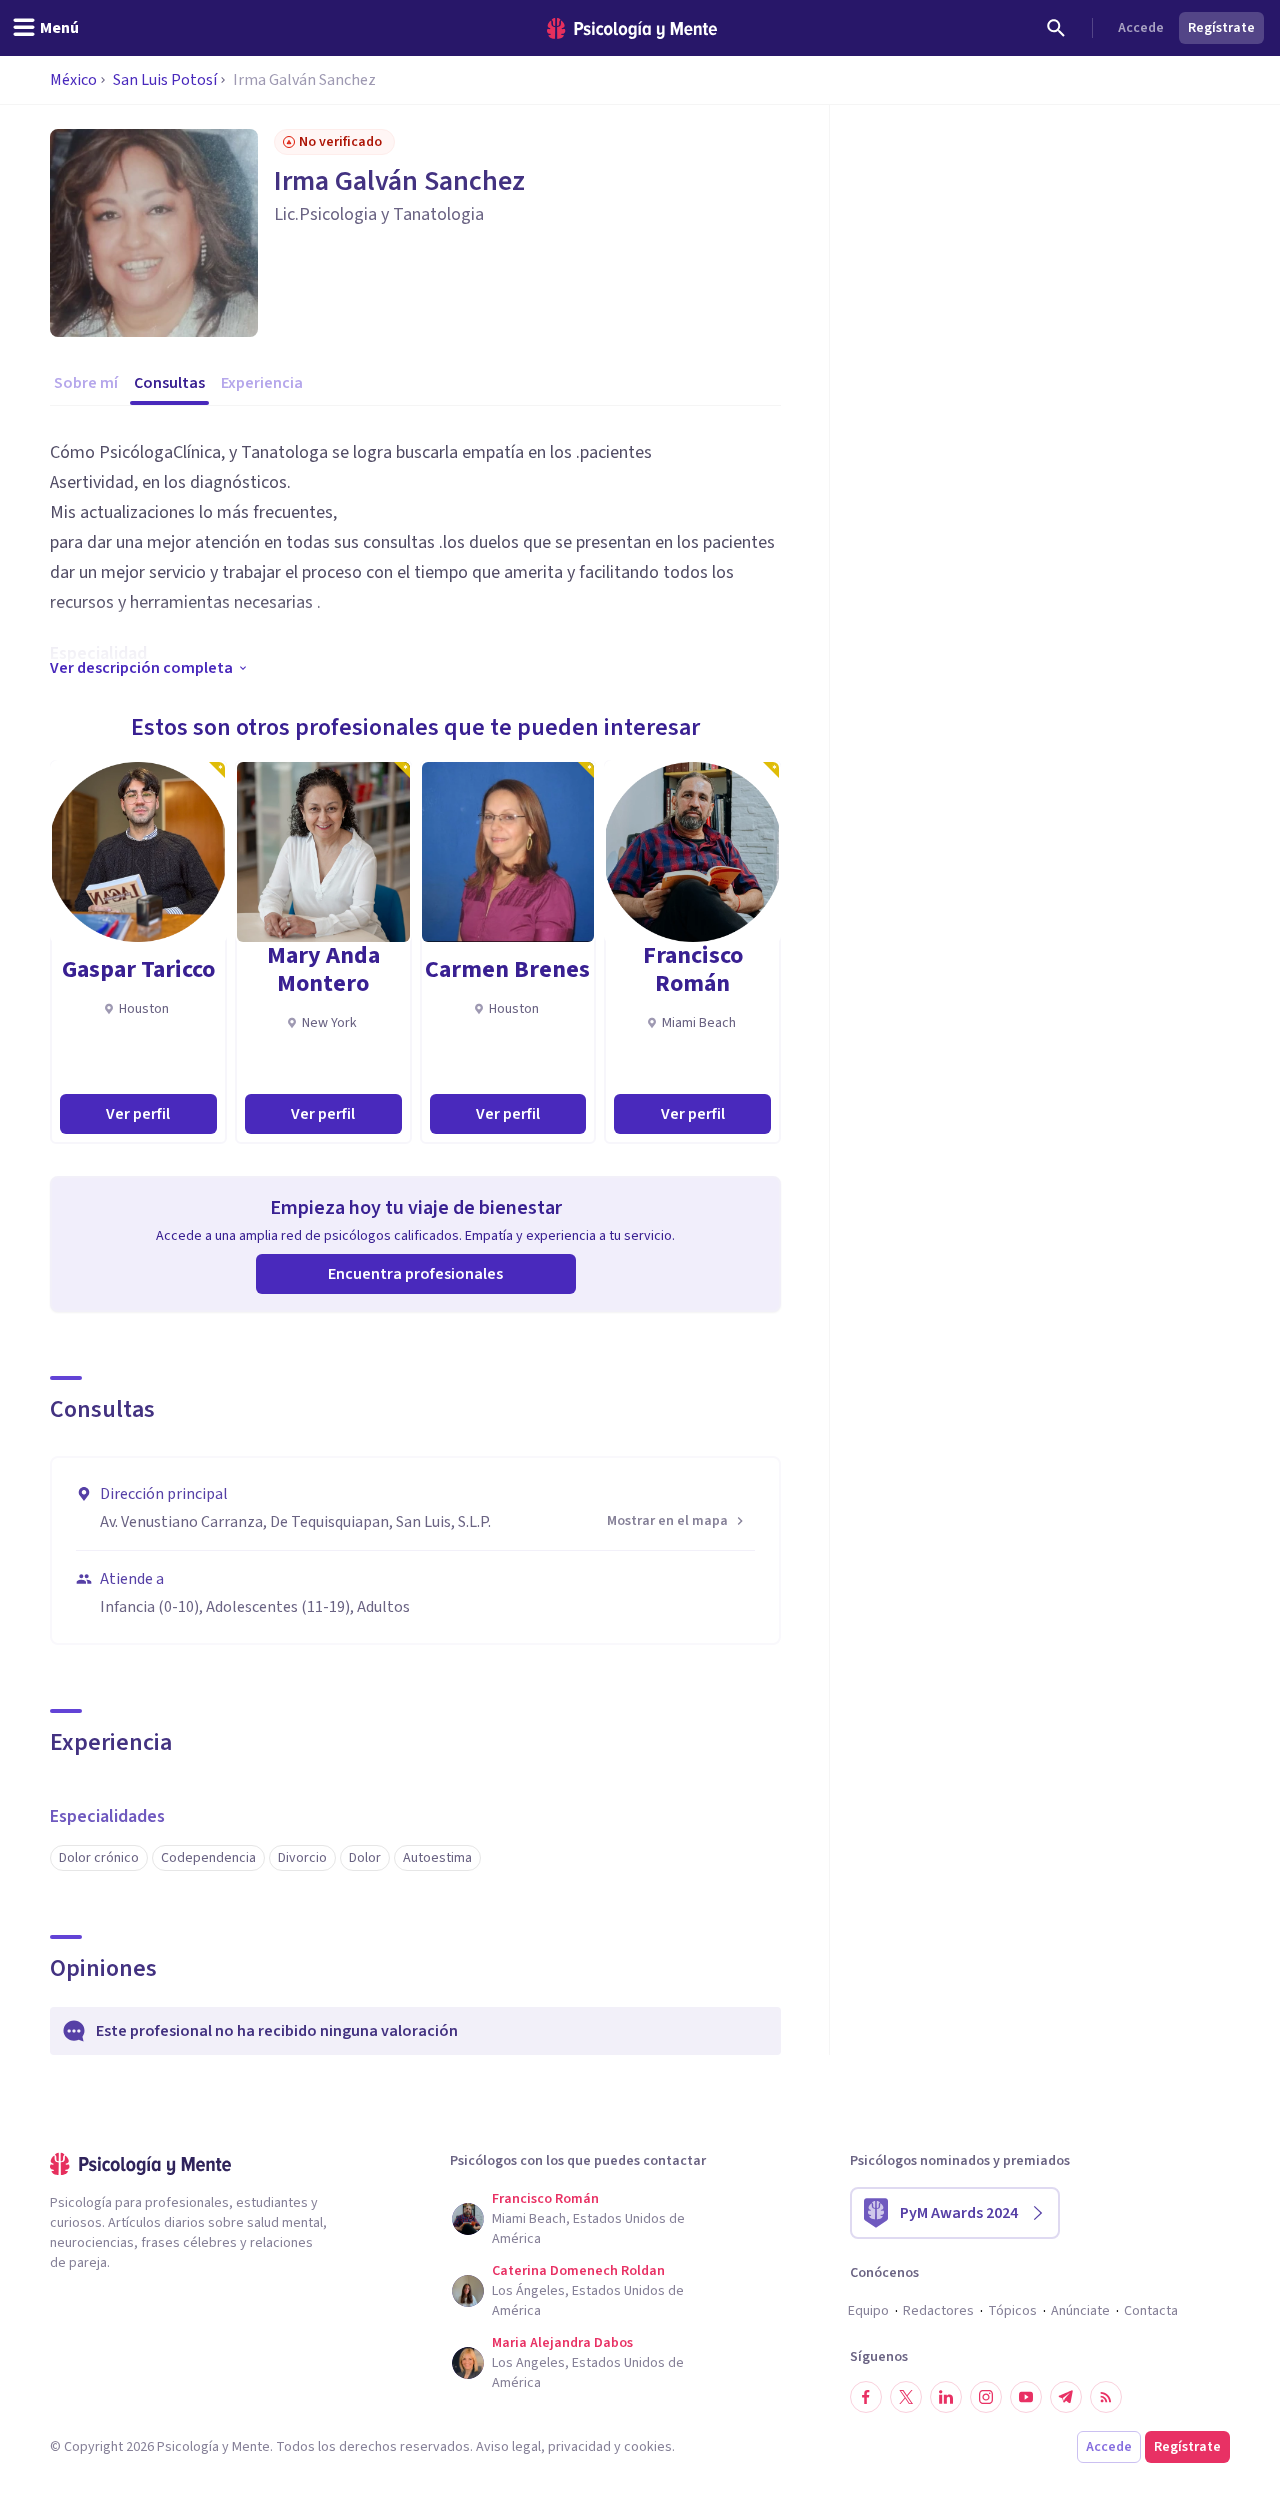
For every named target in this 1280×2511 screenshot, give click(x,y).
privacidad (579, 2447)
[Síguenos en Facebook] (866, 2397)
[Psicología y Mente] (632, 28)
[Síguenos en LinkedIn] (946, 2397)
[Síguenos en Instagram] (986, 2397)
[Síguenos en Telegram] (1066, 2397)
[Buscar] (1056, 28)
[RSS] (1106, 2397)
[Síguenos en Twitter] (906, 2397)
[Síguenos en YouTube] (1026, 2397)
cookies (648, 2447)
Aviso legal (508, 2447)
